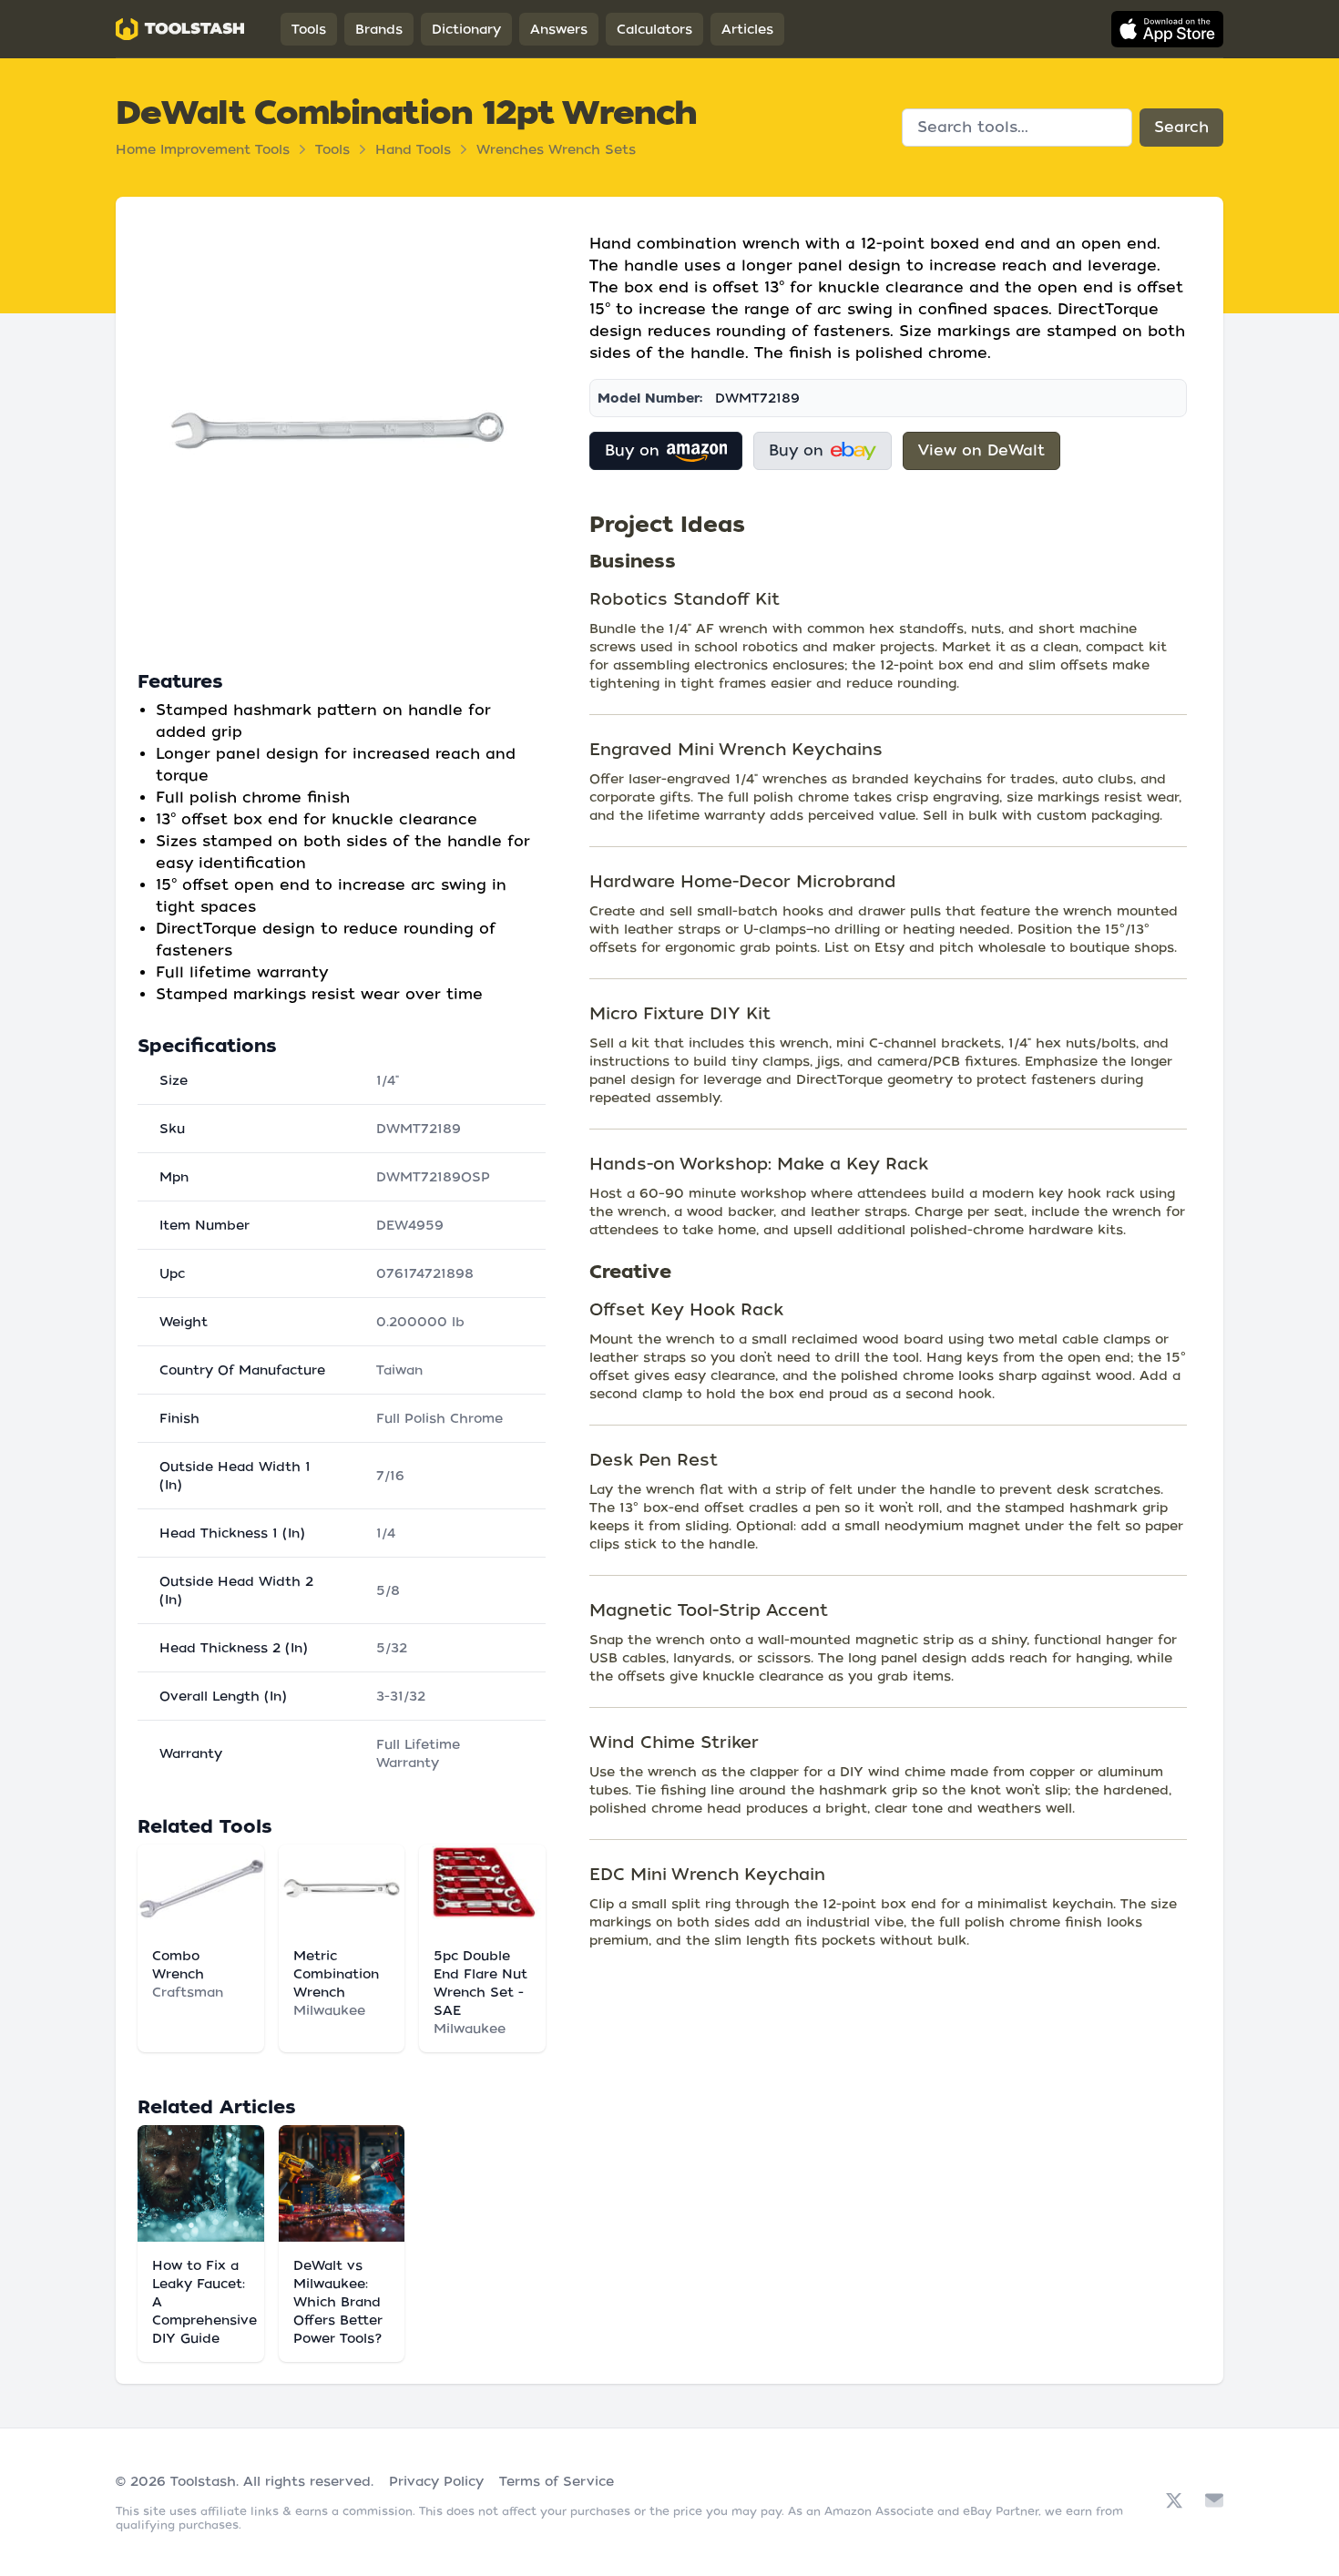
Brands (379, 29)
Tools (309, 29)
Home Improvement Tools (203, 149)
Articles (747, 29)
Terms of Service (557, 2481)
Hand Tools (413, 149)
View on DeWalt (981, 450)
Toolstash (203, 2481)
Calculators (654, 29)
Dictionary (466, 29)
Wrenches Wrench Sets (556, 149)
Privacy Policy (436, 2481)
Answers (559, 29)
